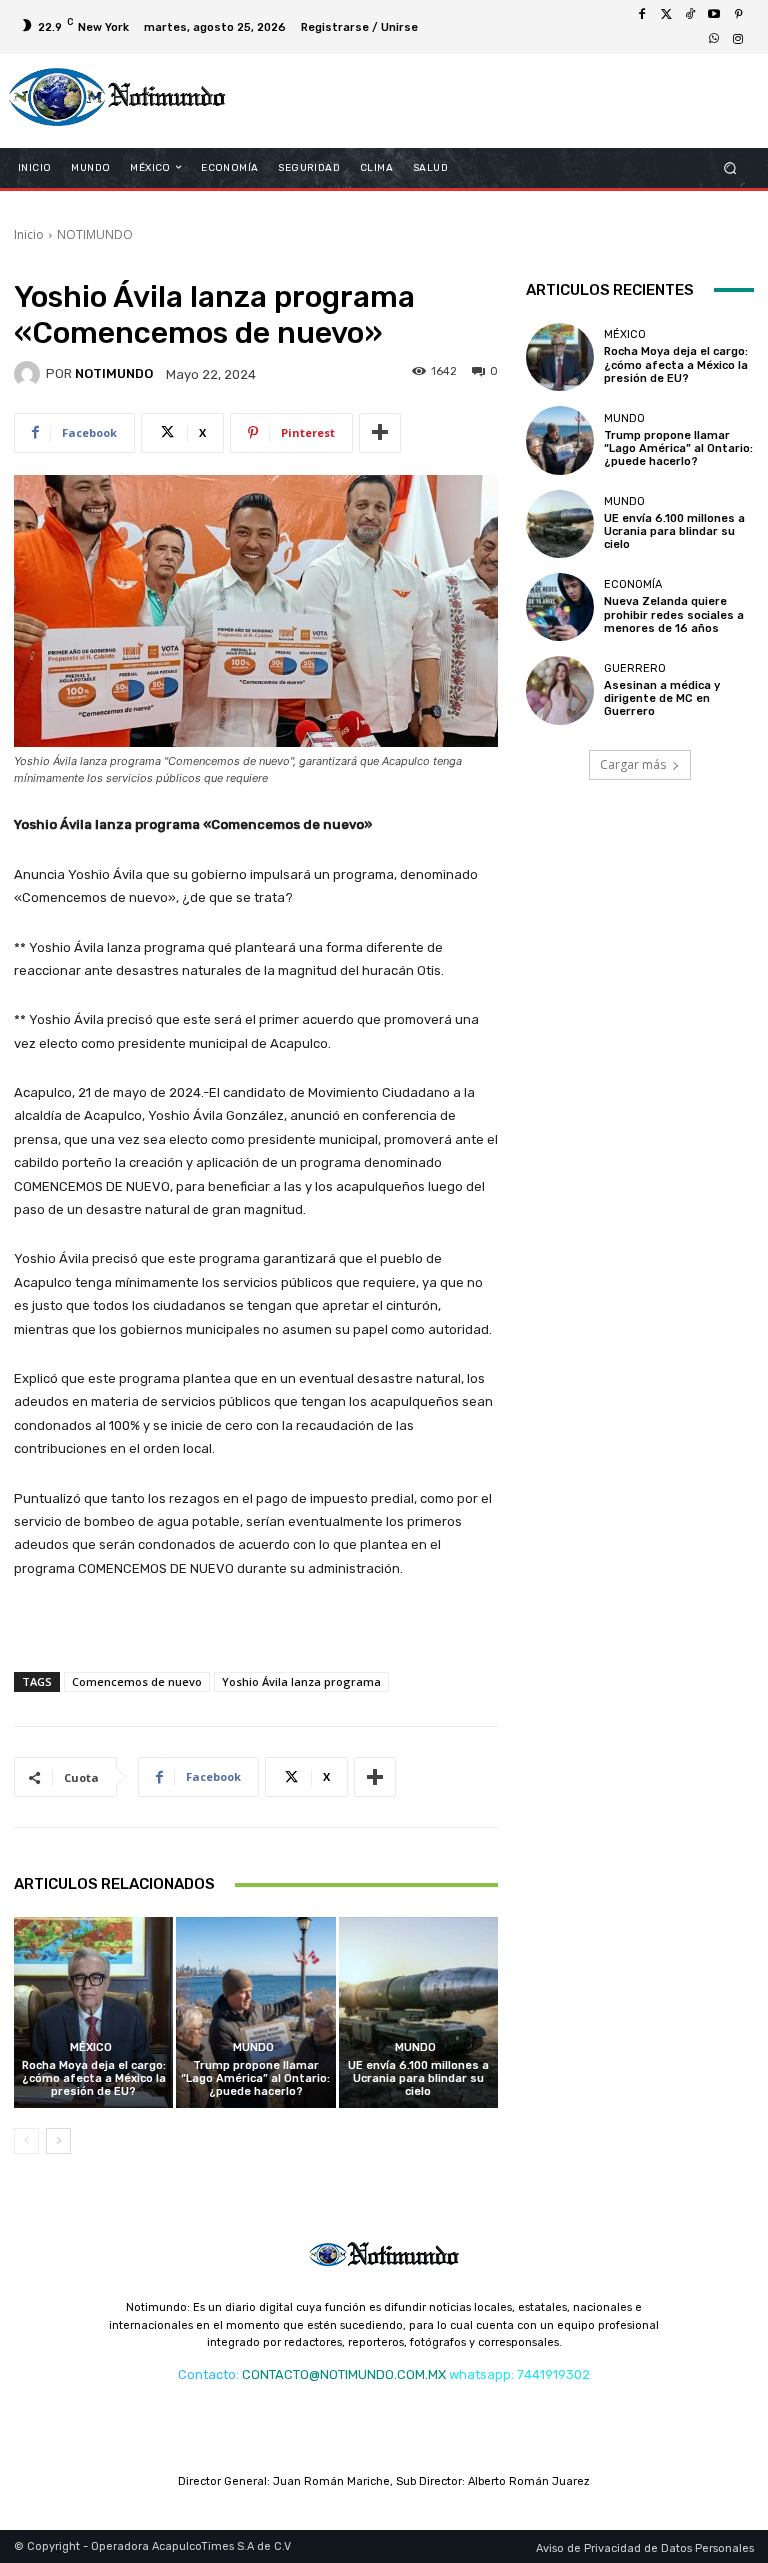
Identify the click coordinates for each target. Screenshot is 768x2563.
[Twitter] (666, 15)
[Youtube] (714, 15)
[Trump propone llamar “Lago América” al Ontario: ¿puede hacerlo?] (255, 2012)
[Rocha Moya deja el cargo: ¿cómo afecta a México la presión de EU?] (93, 2012)
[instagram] (738, 39)
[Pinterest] (738, 15)
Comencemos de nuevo (137, 1681)
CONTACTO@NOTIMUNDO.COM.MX (344, 2374)
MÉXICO (91, 2047)
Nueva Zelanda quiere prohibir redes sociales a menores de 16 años (674, 614)
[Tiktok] (690, 15)
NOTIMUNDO (95, 234)
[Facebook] (642, 15)
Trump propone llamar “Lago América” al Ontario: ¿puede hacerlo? (255, 2078)
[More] (380, 433)
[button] (730, 167)
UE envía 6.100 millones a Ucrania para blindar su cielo (418, 2078)
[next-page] (58, 2141)
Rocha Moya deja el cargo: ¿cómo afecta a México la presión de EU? (94, 2078)
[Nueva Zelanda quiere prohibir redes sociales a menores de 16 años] (560, 607)
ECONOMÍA (633, 584)
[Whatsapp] (714, 39)
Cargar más (633, 764)
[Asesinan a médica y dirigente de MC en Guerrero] (560, 690)
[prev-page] (26, 2141)
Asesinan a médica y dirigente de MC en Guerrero (662, 698)
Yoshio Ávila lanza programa (301, 1681)
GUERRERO (635, 668)
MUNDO (253, 2047)
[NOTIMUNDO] (30, 374)
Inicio (29, 234)
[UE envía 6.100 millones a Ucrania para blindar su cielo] (418, 2012)
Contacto (207, 2374)
